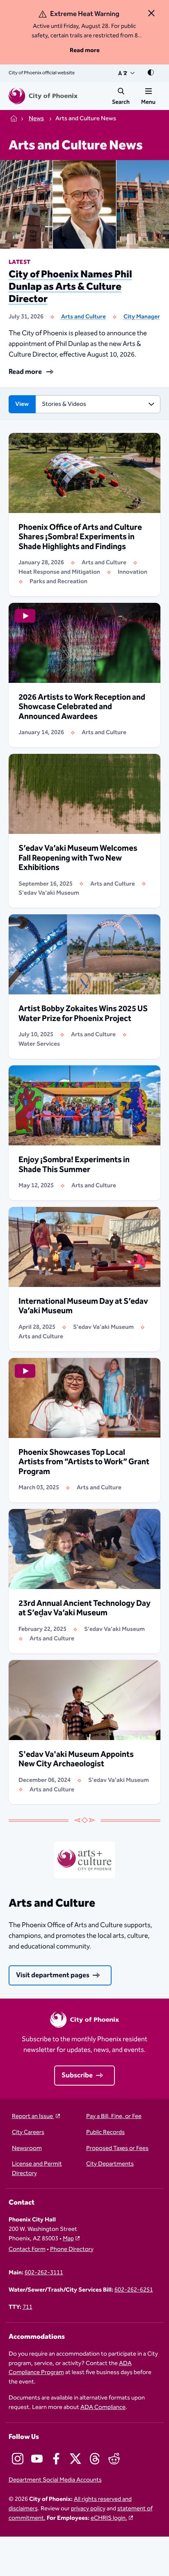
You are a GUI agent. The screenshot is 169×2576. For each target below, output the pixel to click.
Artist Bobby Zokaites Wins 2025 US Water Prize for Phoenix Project (83, 1014)
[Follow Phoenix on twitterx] (75, 2459)
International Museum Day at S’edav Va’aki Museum (83, 1306)
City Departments (110, 2164)
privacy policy (88, 2508)
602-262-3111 (44, 2273)
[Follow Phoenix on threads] (95, 2459)
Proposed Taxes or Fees (117, 2149)
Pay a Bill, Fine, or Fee (114, 2117)
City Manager (142, 317)
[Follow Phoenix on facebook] (56, 2459)
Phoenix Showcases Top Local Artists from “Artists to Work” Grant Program (84, 1462)
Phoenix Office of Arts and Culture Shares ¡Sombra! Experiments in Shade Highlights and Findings (80, 537)
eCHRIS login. (109, 2518)
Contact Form (27, 2250)
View (22, 404)
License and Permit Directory (37, 2169)
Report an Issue (33, 2117)
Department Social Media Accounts (55, 2480)
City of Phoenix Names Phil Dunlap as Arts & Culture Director (70, 287)
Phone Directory (72, 2250)
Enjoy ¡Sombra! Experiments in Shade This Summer (74, 1165)
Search (121, 102)
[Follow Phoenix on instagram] (18, 2459)
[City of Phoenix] (43, 96)
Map (68, 2238)
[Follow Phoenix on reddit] (114, 2459)
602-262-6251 (134, 2290)
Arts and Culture (83, 317)
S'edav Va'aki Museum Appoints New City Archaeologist (76, 1759)
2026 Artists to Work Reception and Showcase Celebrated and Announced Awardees (82, 707)
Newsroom (27, 2149)
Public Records (105, 2133)
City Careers (28, 2133)
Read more (85, 50)
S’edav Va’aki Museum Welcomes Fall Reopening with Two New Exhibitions (78, 858)
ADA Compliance (103, 2407)
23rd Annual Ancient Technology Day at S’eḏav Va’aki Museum (84, 1608)
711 (27, 2307)
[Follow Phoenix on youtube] (37, 2459)
